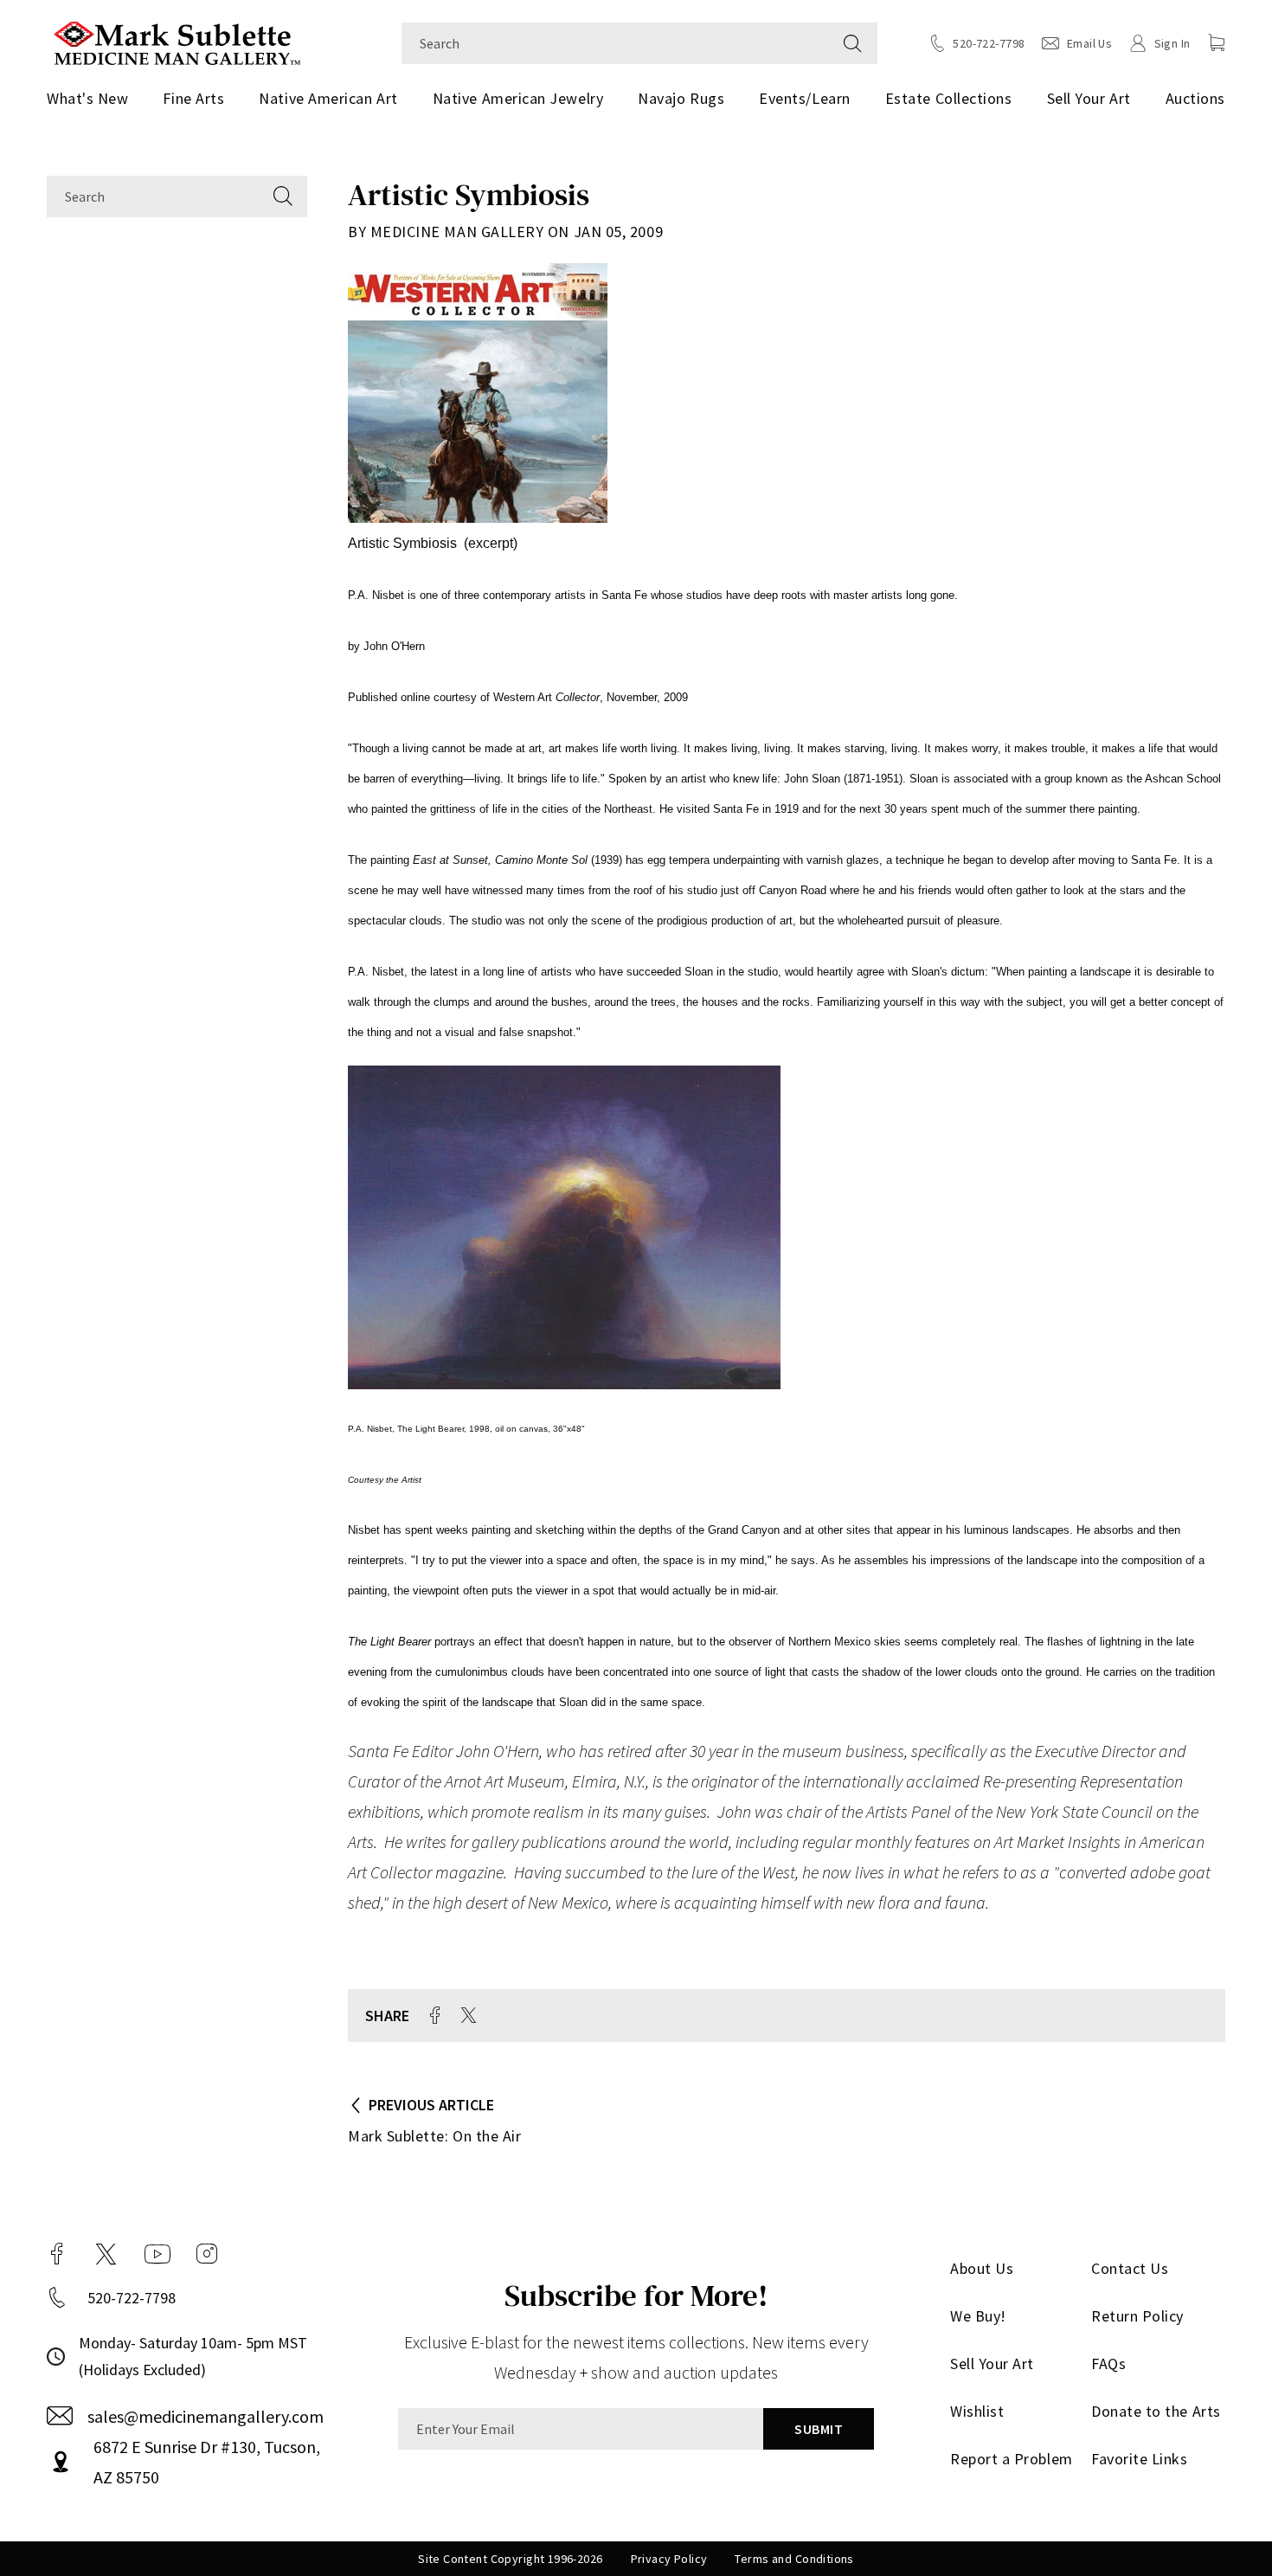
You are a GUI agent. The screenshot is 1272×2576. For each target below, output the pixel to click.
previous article (431, 2105)
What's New (87, 98)
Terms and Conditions (794, 2559)
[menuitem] (94, 99)
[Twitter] (106, 2254)
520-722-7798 (132, 2298)
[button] (1217, 42)
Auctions (1195, 98)
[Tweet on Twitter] (469, 2015)
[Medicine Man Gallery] (177, 41)
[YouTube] (157, 2254)
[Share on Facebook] (435, 2015)
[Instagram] (207, 2254)
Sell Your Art (1089, 98)
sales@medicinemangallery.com (206, 2416)
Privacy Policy (669, 2559)
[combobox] (615, 43)
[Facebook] (57, 2254)
